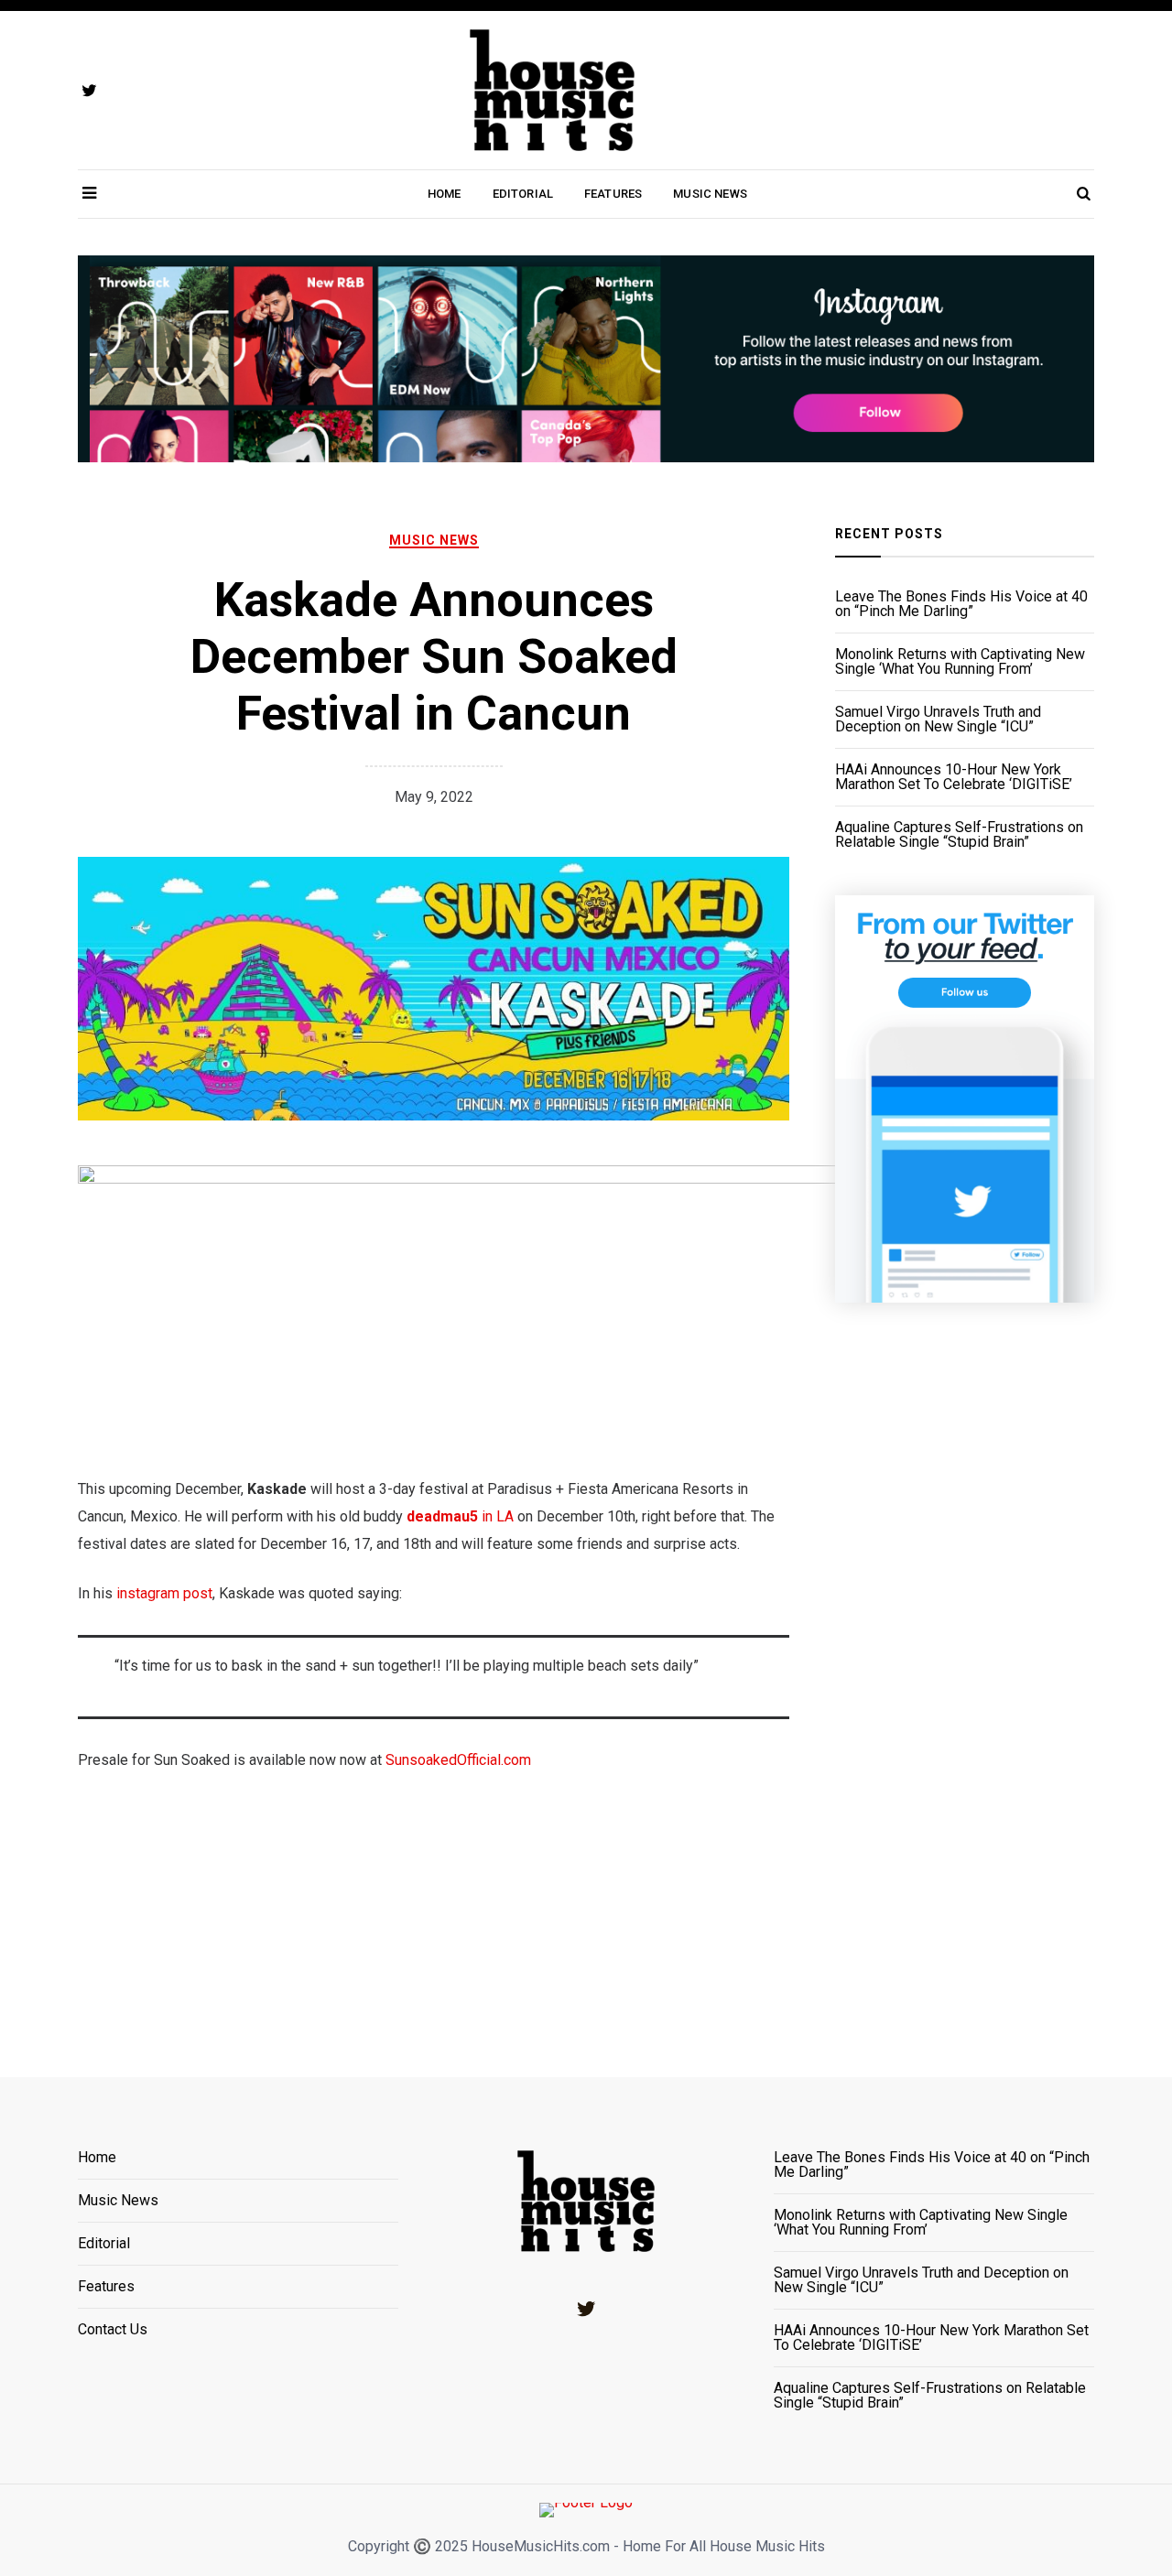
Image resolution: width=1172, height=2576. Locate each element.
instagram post (164, 1593)
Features (613, 194)
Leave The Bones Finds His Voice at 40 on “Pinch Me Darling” (961, 604)
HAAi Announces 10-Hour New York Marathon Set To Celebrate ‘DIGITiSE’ (954, 777)
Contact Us (113, 2330)
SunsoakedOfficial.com (458, 1760)
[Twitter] (586, 2309)
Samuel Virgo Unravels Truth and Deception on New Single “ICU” (938, 720)
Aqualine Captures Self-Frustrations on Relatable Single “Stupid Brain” (959, 835)
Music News (710, 194)
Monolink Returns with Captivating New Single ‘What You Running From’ (960, 662)
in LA (496, 1516)
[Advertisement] (965, 1667)
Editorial (523, 194)
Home (445, 194)
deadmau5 (442, 1516)
